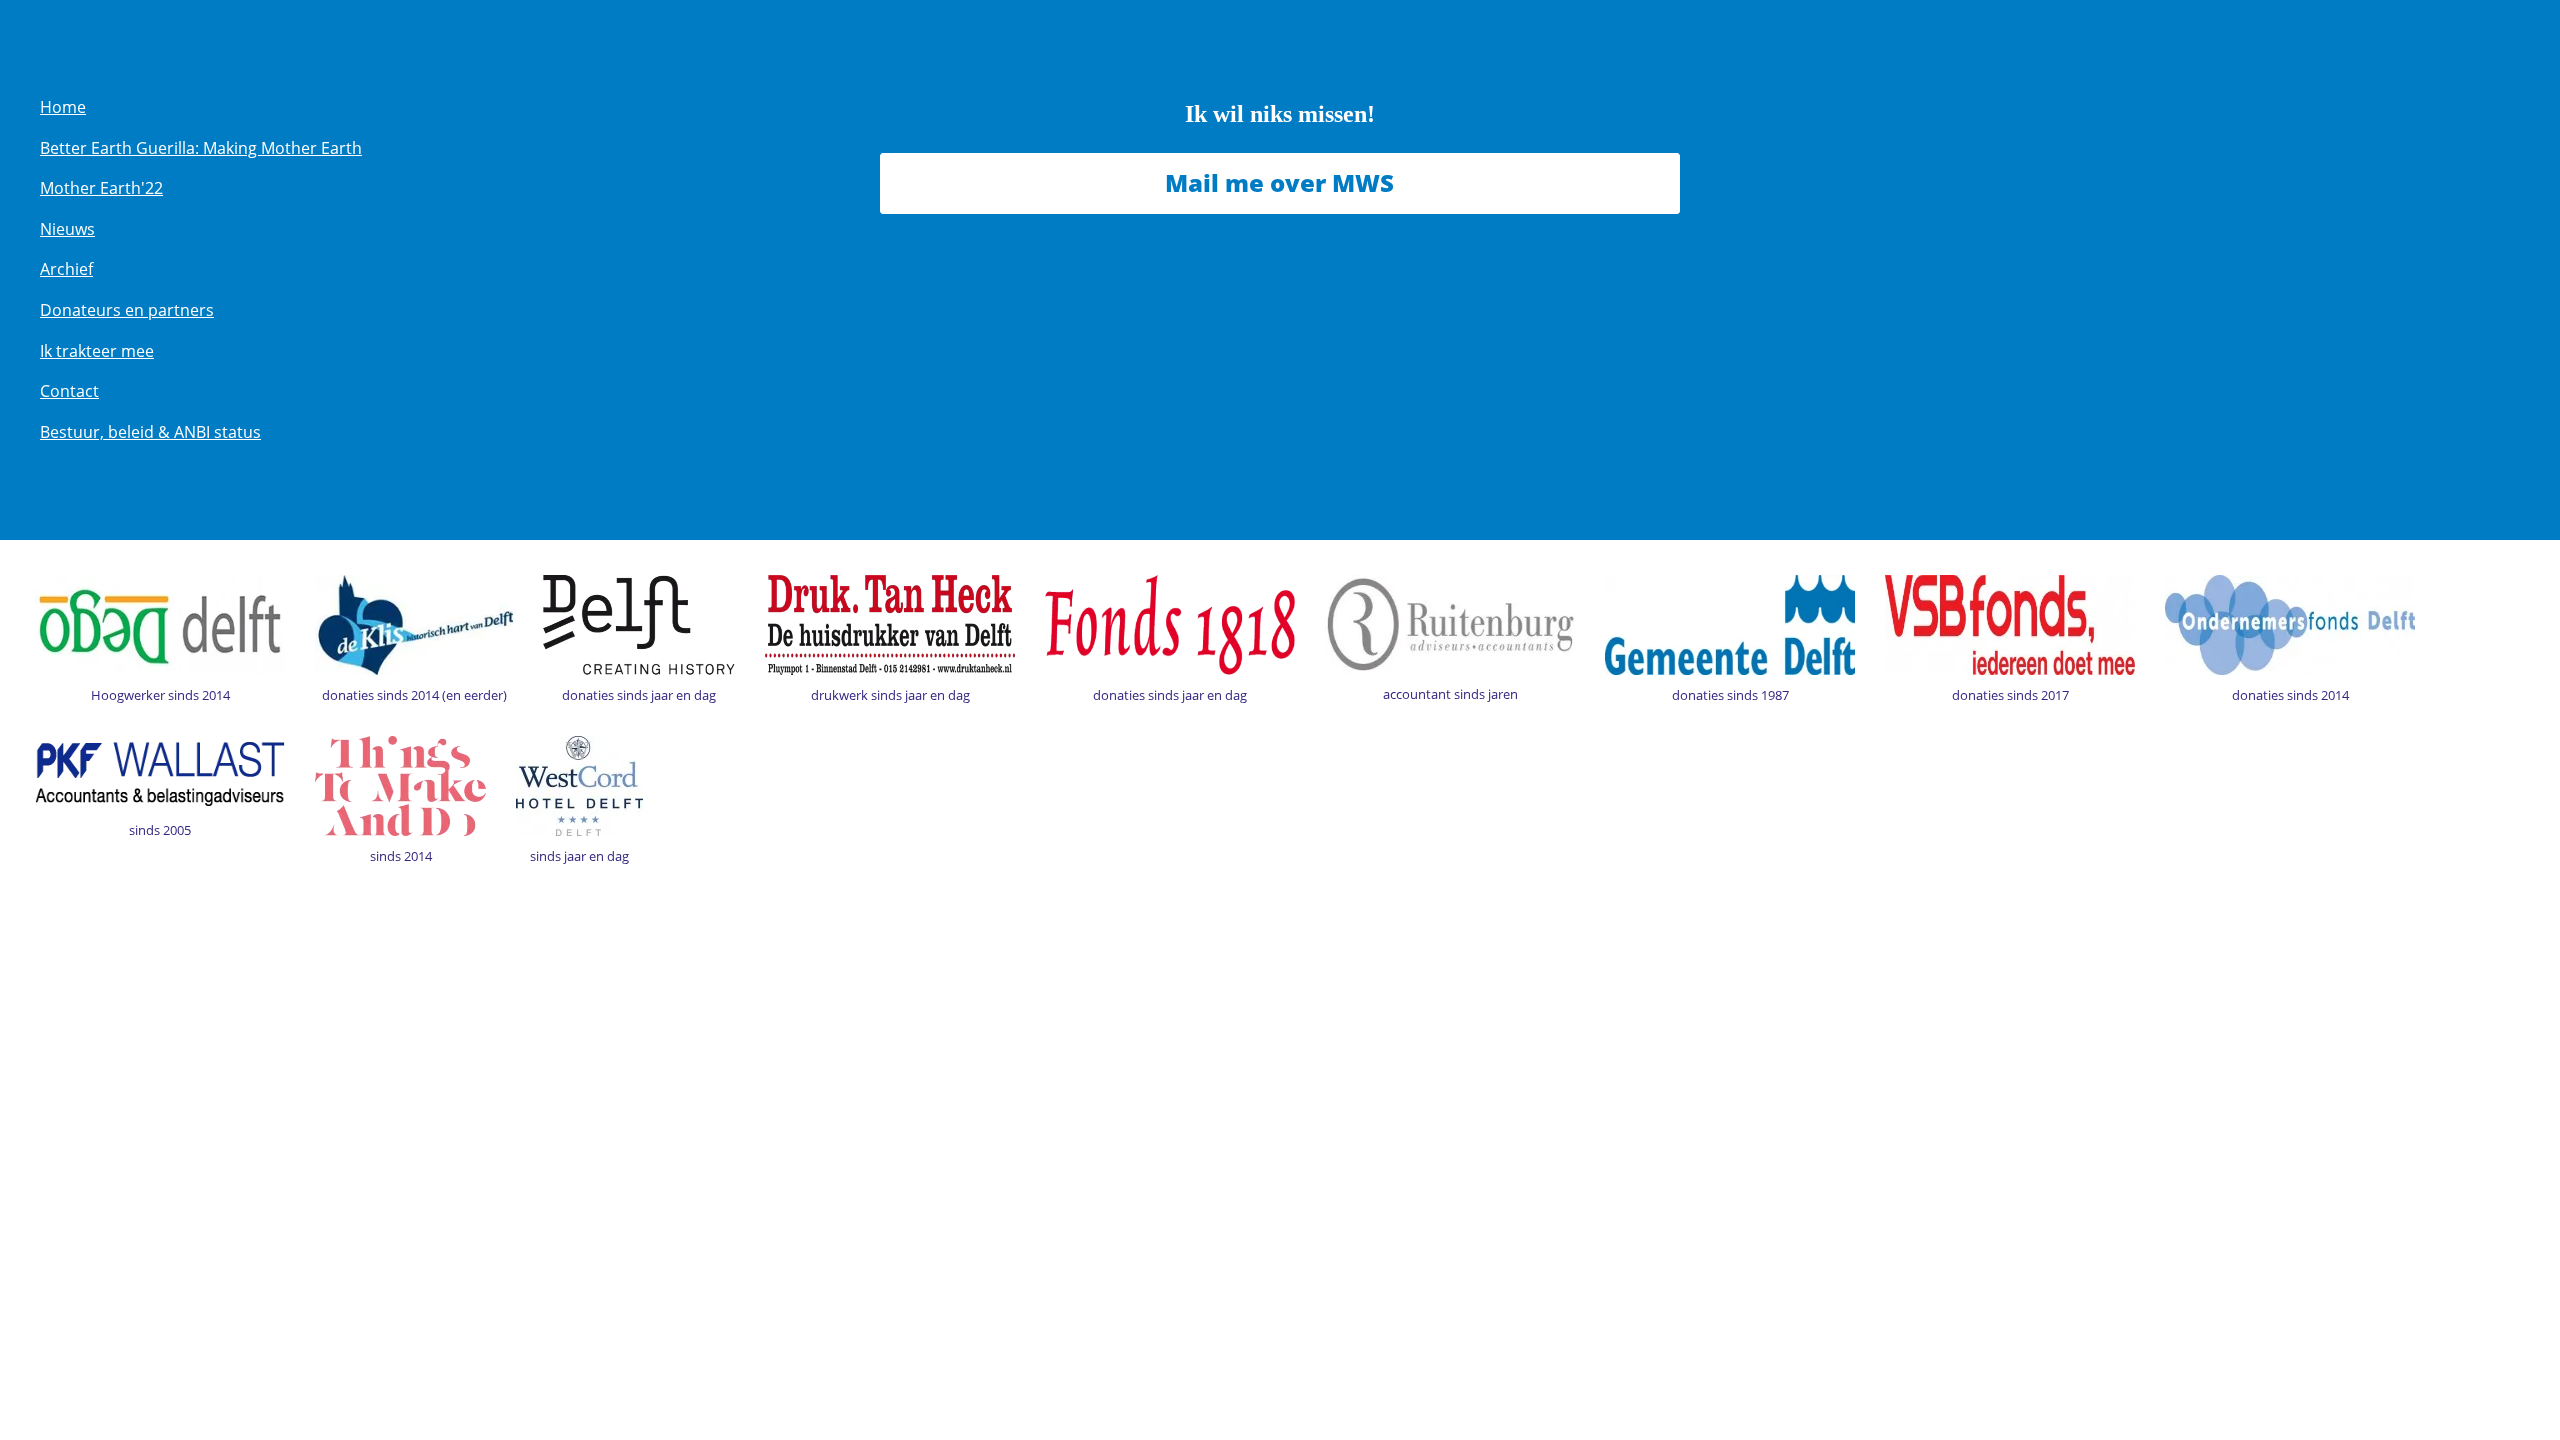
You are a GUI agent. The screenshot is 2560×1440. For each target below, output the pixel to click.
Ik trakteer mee (97, 351)
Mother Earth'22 (101, 188)
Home (63, 107)
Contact (69, 391)
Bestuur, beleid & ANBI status (150, 432)
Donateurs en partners (127, 310)
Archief (66, 269)
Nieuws (67, 229)
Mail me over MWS (1279, 182)
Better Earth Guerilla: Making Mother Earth (201, 148)
